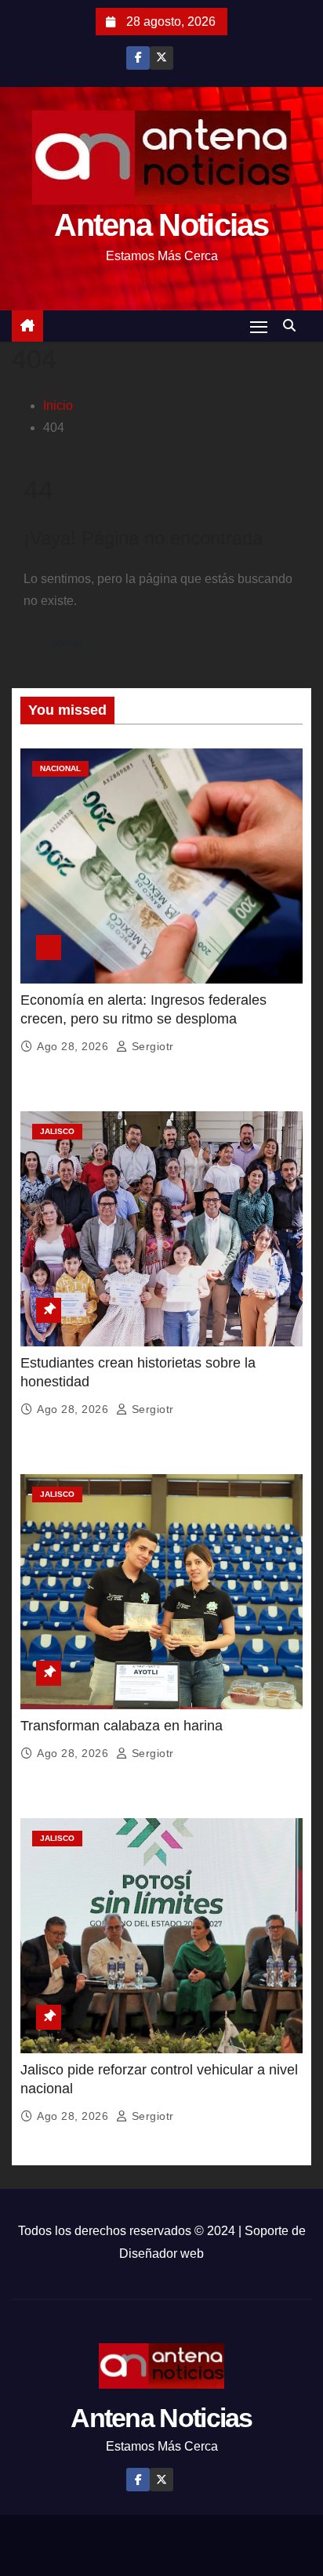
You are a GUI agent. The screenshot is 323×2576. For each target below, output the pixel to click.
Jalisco (57, 1131)
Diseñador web (161, 2254)
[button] (293, 326)
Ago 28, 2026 (74, 1046)
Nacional (60, 768)
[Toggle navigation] (259, 326)
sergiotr (151, 1046)
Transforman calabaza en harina (122, 1726)
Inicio (58, 406)
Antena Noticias (161, 225)
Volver (68, 643)
